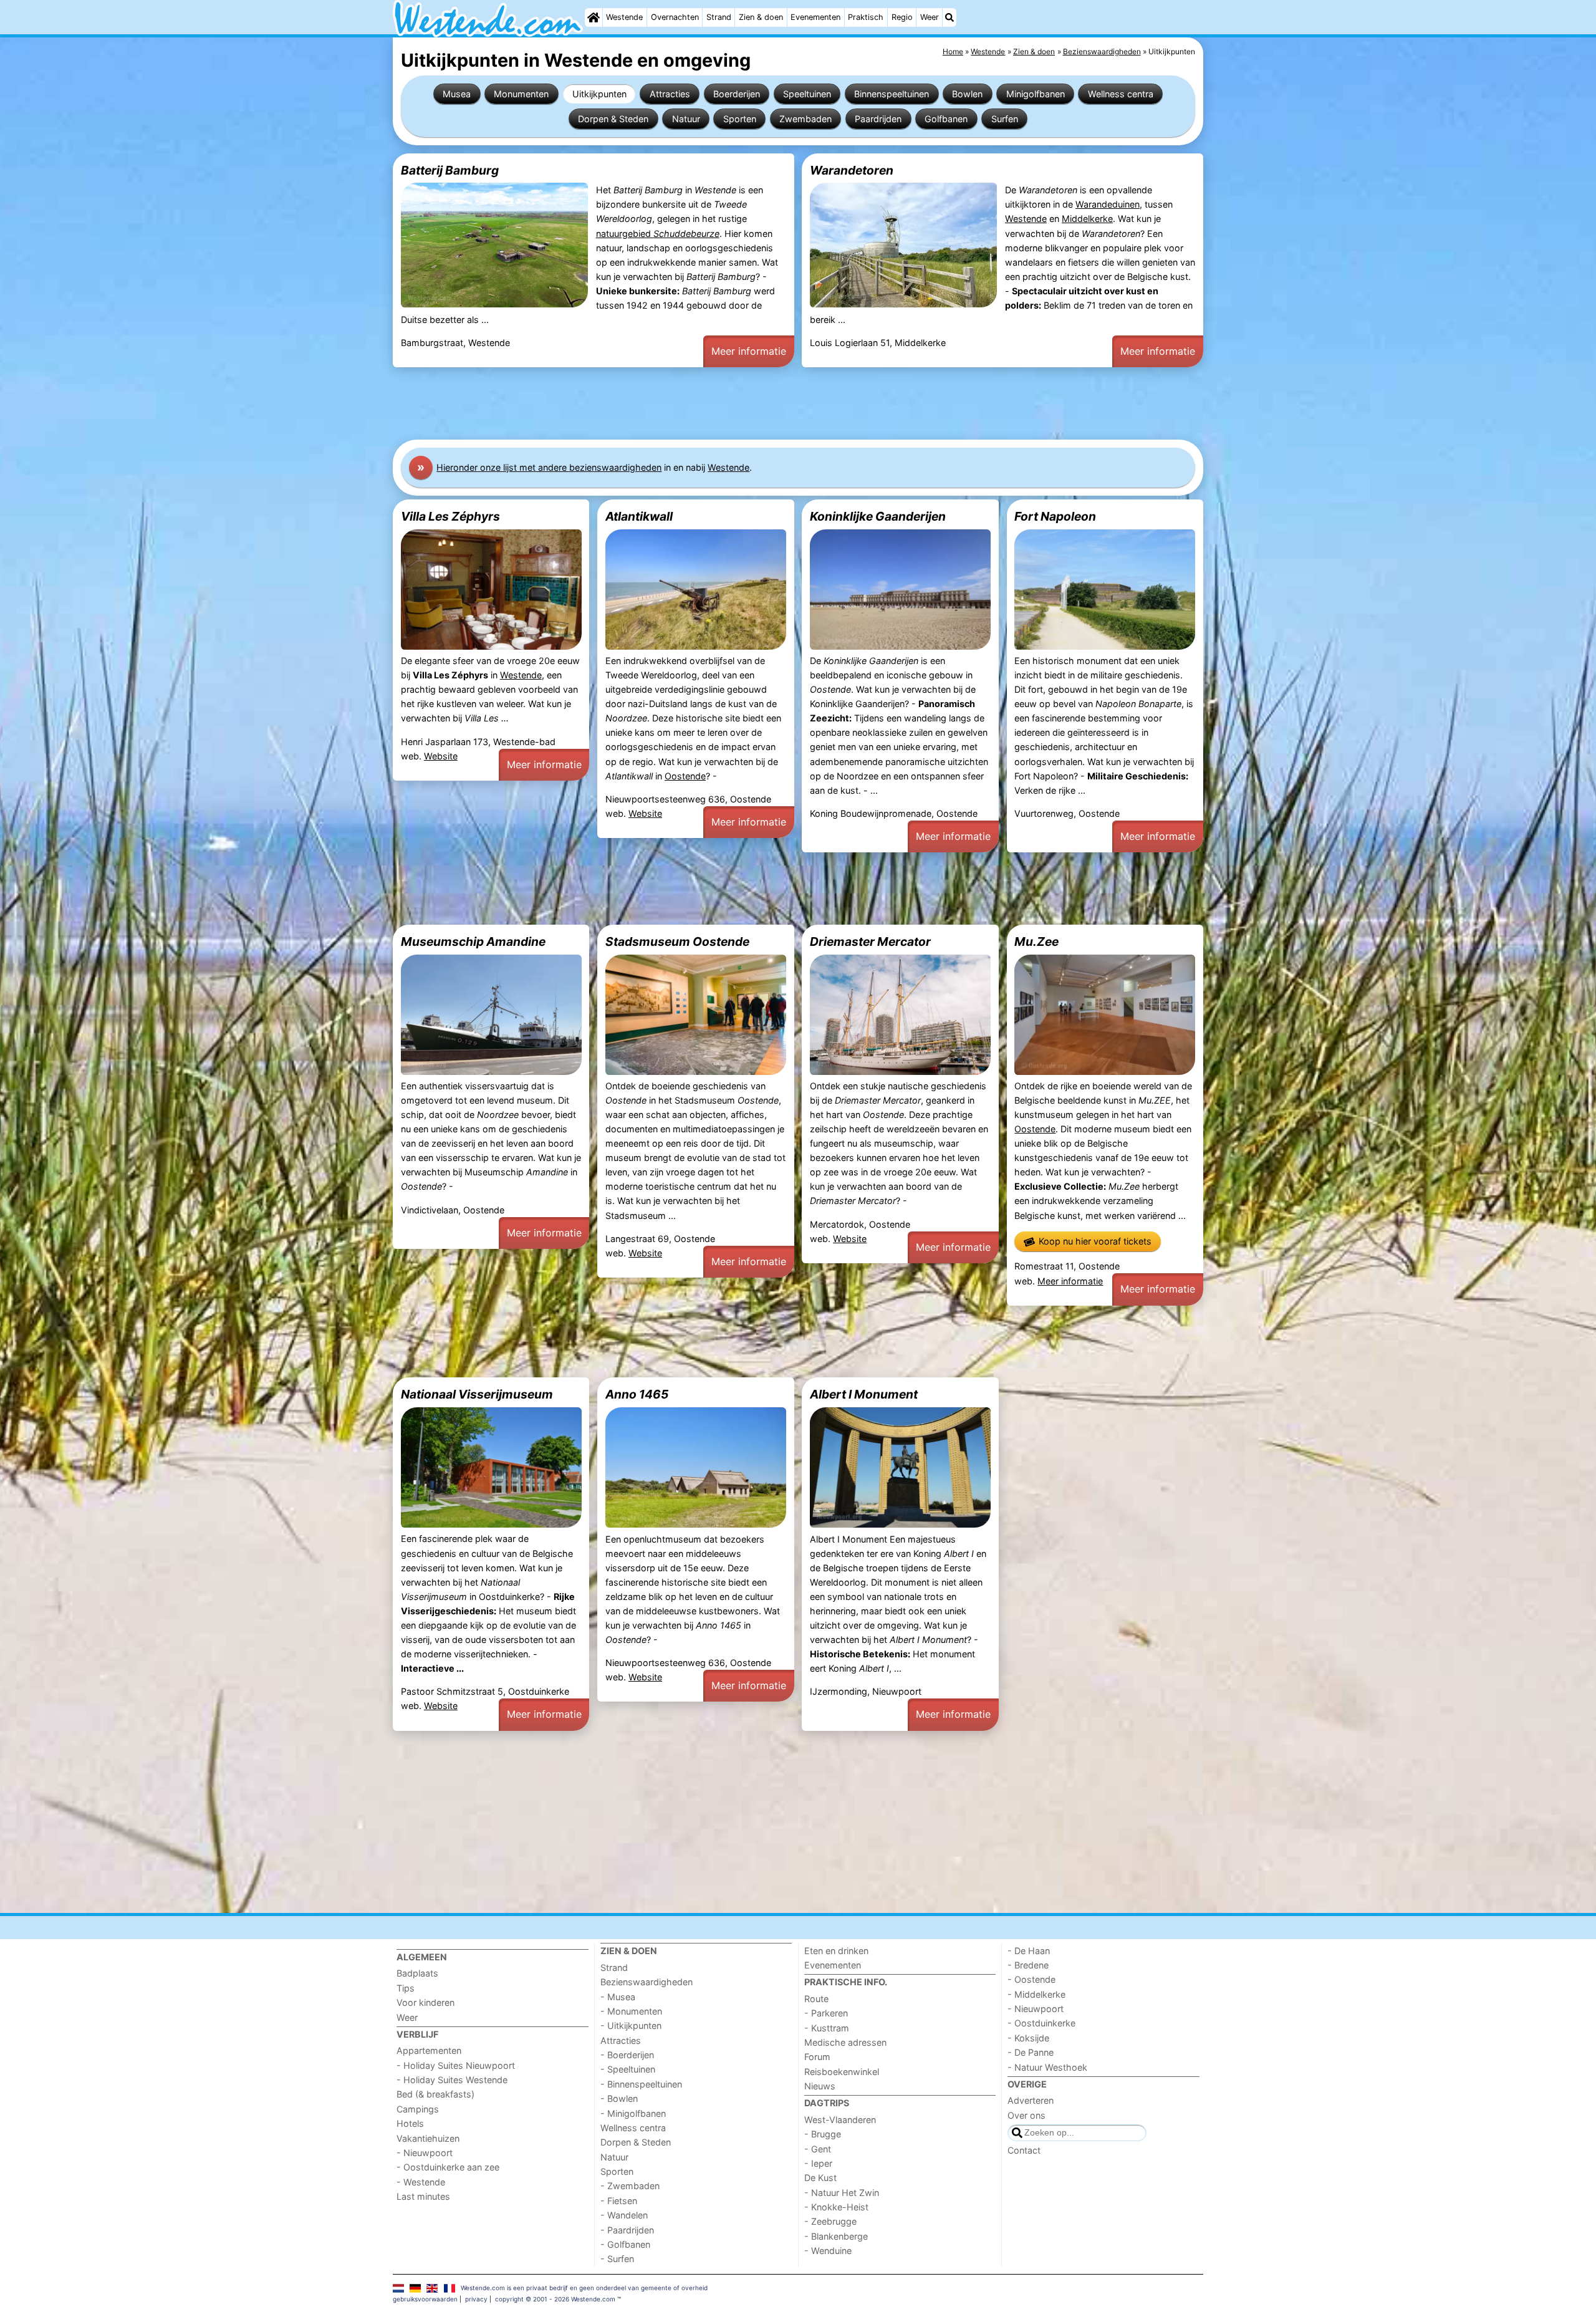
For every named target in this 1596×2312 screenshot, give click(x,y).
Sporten (740, 119)
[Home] (594, 17)
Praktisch (866, 17)
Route (816, 1999)
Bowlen (967, 94)
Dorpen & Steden (613, 119)
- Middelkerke (1036, 1994)
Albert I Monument (864, 1394)
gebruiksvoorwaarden (425, 2299)
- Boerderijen (627, 2055)
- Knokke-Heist (836, 2207)
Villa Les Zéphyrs (450, 516)
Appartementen (429, 2050)
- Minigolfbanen (633, 2113)
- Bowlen (619, 2098)
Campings (418, 2109)
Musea (457, 94)
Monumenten (521, 94)
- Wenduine (828, 2251)
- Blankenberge (836, 2236)
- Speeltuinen (628, 2069)
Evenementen (815, 17)
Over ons (1026, 2115)
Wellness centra (1121, 94)
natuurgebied (658, 234)
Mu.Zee (1036, 942)
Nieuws (820, 2086)
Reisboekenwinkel (842, 2072)
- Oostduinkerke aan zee (448, 2167)
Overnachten (675, 17)
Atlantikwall (639, 516)
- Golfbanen (625, 2244)
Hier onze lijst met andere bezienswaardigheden (549, 467)
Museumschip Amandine (473, 942)
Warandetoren (852, 170)
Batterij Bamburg (450, 170)
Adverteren (1031, 2100)
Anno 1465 (637, 1394)
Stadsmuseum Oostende (677, 942)
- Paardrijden (627, 2230)
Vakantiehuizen (428, 2138)
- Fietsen (619, 2201)
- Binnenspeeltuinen (641, 2084)
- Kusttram (827, 2028)
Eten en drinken (836, 1951)
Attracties (670, 94)
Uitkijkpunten (599, 94)
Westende (624, 17)
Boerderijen (737, 94)
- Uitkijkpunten (631, 2025)
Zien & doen (761, 17)
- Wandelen (624, 2215)
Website (441, 756)
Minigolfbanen (1036, 94)
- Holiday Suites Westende (452, 2080)
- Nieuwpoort (425, 2153)
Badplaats (417, 1973)
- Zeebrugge (830, 2221)
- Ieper (818, 2163)
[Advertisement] (767, 403)
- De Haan (1029, 1951)
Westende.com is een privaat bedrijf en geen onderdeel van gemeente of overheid (584, 2288)
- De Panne (1031, 2052)
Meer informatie (749, 351)
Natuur (686, 119)
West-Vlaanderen (840, 2120)
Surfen (1005, 119)
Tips (406, 1988)
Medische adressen (845, 2042)
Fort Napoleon (1055, 516)
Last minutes (423, 2196)
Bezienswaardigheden (647, 1982)
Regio (902, 17)
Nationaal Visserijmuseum (477, 1394)
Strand (719, 17)
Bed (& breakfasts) (435, 2094)
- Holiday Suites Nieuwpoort (456, 2065)
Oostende (685, 776)
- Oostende (1031, 1979)
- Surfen (617, 2259)
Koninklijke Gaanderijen (878, 516)
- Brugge (823, 2134)
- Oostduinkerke (1041, 2023)
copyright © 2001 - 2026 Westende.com (555, 2299)
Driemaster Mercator (870, 942)
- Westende (421, 2182)
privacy (476, 2299)
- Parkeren (826, 2013)
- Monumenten (631, 2011)
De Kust (820, 2178)
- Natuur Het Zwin (842, 2193)
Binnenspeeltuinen (892, 94)
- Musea (618, 1997)
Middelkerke (1087, 219)
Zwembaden (805, 119)
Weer (930, 17)
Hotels (410, 2123)
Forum (817, 2057)
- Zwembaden (630, 2186)
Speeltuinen (807, 94)
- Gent (818, 2149)
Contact (1024, 2150)
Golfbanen (946, 119)
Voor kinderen (425, 2002)
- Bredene (1028, 1965)
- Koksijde (1028, 2038)
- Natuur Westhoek (1047, 2067)
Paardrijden (878, 119)
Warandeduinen (1108, 204)
